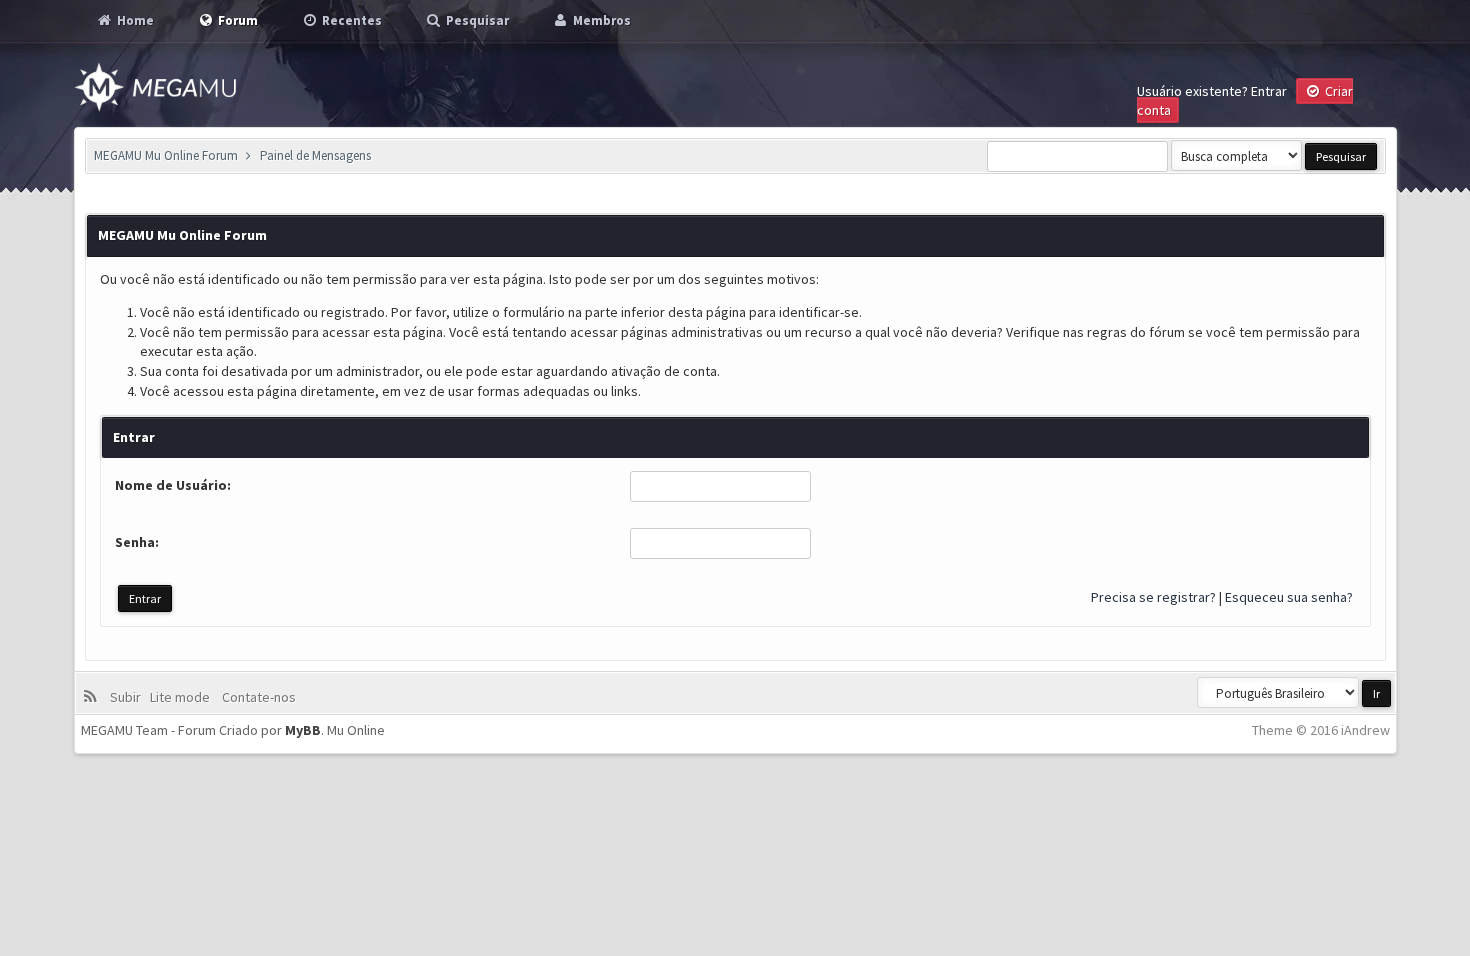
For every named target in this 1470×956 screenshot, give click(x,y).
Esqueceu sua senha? (1289, 597)
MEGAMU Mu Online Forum (166, 155)
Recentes (350, 20)
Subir (128, 697)
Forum (236, 20)
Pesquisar (476, 20)
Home (134, 20)
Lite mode (183, 697)
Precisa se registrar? (1153, 597)
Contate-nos (257, 697)
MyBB (303, 730)
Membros (600, 20)
